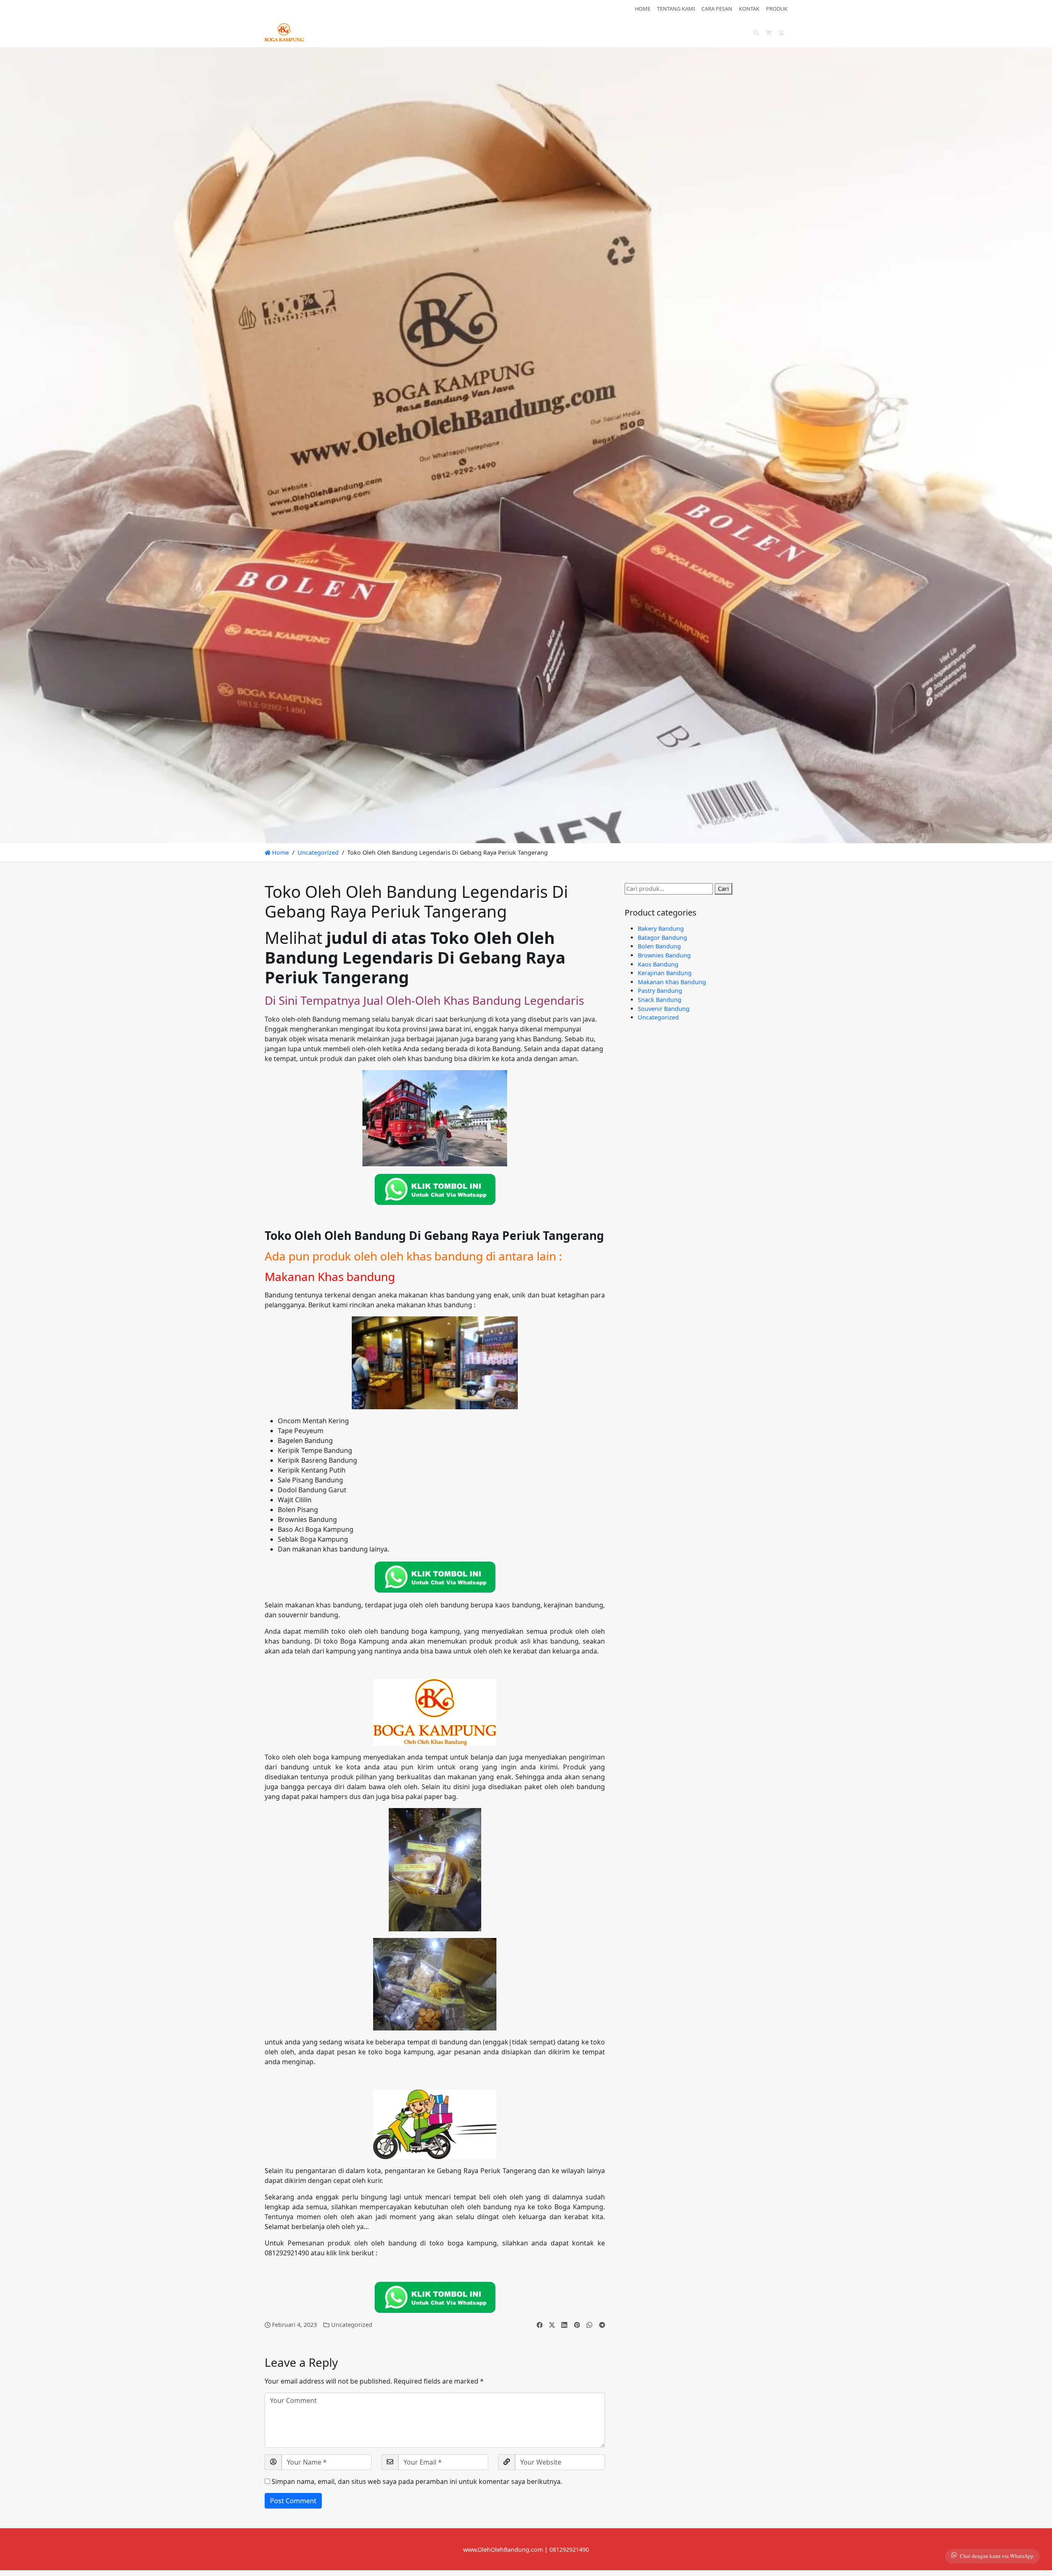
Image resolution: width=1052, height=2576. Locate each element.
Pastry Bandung (660, 991)
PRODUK (777, 9)
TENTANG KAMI (676, 9)
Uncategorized (318, 852)
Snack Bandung (660, 1000)
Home (280, 852)
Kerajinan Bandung (665, 973)
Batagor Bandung (662, 938)
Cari (723, 889)
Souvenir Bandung (664, 1009)
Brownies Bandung (664, 955)
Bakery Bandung (661, 928)
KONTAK (749, 9)
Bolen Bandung (659, 946)
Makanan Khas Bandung (672, 982)
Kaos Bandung (658, 964)
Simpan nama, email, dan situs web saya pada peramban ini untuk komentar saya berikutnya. (417, 2481)
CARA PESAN (717, 9)
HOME (643, 9)
